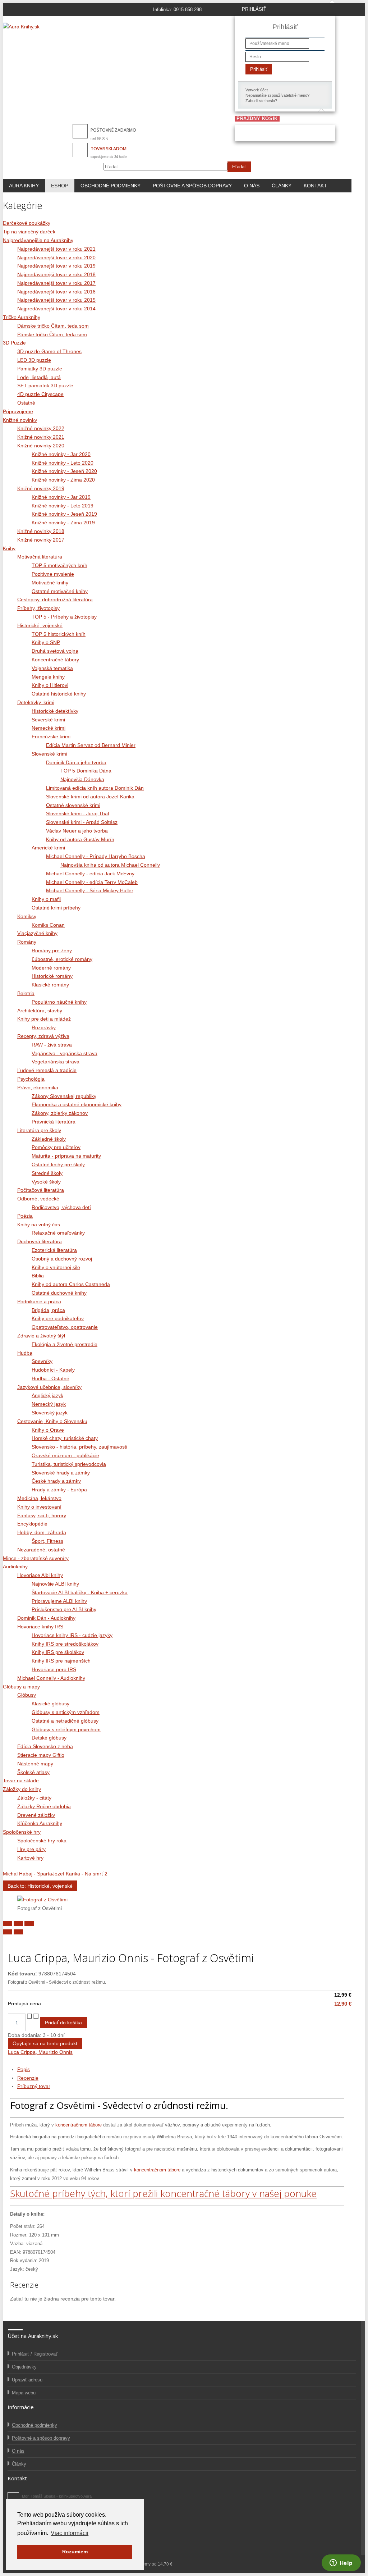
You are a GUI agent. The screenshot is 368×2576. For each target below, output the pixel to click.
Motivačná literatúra (40, 557)
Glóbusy (27, 1695)
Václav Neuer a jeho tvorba (77, 831)
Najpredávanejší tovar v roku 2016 (56, 292)
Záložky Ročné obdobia (44, 1806)
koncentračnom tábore (79, 2125)
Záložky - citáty (34, 1798)
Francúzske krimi (51, 737)
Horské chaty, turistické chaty (65, 1438)
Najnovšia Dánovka (82, 779)
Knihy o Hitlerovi (50, 685)
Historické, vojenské (40, 625)
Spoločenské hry (22, 1832)
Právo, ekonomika (38, 1088)
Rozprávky (44, 1027)
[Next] (18, 1932)
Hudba (25, 1353)
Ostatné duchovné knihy (59, 1293)
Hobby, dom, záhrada (42, 1532)
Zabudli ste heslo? (261, 101)
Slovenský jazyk (50, 1413)
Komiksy (27, 916)
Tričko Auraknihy (22, 317)
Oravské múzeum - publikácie (65, 1455)
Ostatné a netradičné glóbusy (65, 1721)
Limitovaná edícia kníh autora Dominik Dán (95, 788)
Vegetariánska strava (56, 1062)
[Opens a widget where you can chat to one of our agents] (341, 2563)
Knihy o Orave (48, 1430)
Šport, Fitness (47, 1541)
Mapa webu (24, 2393)
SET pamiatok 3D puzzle (45, 386)
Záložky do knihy (22, 1789)
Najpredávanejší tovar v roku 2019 (56, 266)
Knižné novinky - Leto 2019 (63, 506)
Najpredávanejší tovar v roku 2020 (56, 257)
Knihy (9, 548)
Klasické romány (50, 985)
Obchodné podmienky (111, 186)
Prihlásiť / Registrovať (35, 2354)
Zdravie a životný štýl (41, 1336)
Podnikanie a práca (39, 1301)
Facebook (13, 2498)
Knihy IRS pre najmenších (61, 1661)
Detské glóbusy (49, 1738)
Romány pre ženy (52, 950)
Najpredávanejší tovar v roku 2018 (56, 274)
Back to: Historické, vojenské (40, 1886)
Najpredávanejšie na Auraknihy (38, 240)
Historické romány (52, 976)
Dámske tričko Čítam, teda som (53, 326)
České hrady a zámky (56, 1481)
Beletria (26, 993)
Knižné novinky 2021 (41, 437)
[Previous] (8, 1932)
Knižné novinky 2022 (41, 428)
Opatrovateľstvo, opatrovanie (65, 1327)
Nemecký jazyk (49, 1404)
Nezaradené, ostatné (41, 1550)
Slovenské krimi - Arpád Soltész (82, 822)
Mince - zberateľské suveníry (36, 1558)
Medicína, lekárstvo (39, 1498)
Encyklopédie (32, 1524)
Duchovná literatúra (40, 1241)
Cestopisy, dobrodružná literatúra (55, 599)
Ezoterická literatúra (54, 1250)
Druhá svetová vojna (55, 651)
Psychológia (31, 1079)
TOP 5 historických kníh (59, 634)
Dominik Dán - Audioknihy (46, 1618)
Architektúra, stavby (40, 1011)
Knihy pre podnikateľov (58, 1318)
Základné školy (49, 1139)
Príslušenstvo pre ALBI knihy (64, 1609)
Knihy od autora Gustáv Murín (80, 839)
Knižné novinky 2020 (41, 446)
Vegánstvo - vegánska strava (65, 1053)
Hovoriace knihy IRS (40, 1627)
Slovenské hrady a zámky (61, 1473)
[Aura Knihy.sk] (21, 27)
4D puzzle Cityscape (40, 394)
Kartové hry (30, 1858)
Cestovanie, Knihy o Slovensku (52, 1421)
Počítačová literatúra (41, 1190)
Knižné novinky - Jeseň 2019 (64, 514)
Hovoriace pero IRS (54, 1669)
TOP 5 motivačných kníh (59, 565)
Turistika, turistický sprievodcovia (69, 1464)
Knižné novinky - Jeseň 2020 (64, 471)
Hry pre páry (31, 1849)
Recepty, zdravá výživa (43, 1036)
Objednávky (24, 2367)
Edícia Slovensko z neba (45, 1746)
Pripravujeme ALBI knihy (59, 1601)
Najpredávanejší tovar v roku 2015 (56, 300)
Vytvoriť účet (257, 90)
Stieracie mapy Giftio (41, 1755)
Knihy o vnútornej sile (56, 1267)
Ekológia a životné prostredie (65, 1344)
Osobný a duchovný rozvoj (62, 1259)
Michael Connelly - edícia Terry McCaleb (92, 882)
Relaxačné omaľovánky (58, 1233)
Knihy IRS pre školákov (58, 1652)
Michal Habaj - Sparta (27, 1874)
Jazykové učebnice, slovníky (49, 1387)
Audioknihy (15, 1567)
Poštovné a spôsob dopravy (192, 186)
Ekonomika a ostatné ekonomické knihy (77, 1104)
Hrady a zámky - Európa (59, 1490)
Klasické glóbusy (50, 1704)
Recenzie (28, 2078)
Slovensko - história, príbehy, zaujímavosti (79, 1447)
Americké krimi (48, 848)
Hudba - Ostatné (50, 1378)
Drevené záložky (36, 1815)
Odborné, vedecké (38, 1199)
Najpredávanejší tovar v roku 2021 (56, 249)
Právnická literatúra (54, 1122)
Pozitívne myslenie (53, 574)
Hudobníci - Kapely (53, 1370)
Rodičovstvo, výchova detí (61, 1207)
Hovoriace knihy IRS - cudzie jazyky (72, 1635)
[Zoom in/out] (29, 1924)
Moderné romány (51, 968)
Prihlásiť (259, 69)
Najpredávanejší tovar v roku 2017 (56, 283)
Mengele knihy (48, 677)
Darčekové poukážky (27, 223)
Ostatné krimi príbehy (56, 908)
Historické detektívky (55, 711)
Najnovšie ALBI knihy (55, 1584)
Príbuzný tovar (34, 2086)
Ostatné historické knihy (59, 694)
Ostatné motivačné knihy (60, 591)
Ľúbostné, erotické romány (62, 959)
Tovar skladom (109, 149)
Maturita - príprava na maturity (66, 1156)
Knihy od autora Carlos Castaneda (71, 1284)
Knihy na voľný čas (39, 1225)
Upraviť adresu (27, 2380)
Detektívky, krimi (36, 702)
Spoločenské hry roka (42, 1841)
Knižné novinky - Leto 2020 (63, 463)
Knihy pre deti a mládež (44, 1019)
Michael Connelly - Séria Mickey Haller (90, 890)
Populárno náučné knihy (59, 1002)
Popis (24, 2069)
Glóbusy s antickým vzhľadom (66, 1712)
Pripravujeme (18, 411)
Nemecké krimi (49, 728)
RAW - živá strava (52, 1045)
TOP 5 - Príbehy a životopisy (64, 617)
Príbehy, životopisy (38, 608)
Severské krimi (48, 720)
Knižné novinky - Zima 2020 (63, 480)
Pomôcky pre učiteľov (56, 1147)
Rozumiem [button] (75, 2552)
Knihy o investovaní (39, 1507)
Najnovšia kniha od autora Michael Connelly (110, 865)
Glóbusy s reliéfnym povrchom (66, 1729)
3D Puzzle (14, 343)
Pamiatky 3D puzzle (40, 369)
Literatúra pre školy (39, 1130)
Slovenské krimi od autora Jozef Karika (90, 797)
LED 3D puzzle (34, 360)
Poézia (25, 1216)
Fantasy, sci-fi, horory (42, 1515)
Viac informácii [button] (70, 2533)
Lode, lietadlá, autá (39, 377)
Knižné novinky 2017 (41, 540)
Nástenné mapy (35, 1764)
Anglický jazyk (47, 1395)
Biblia (38, 1276)
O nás (252, 186)
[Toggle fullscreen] (18, 1924)
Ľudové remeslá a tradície (47, 1070)
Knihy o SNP (46, 642)
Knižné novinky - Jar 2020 (61, 454)
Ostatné (26, 403)
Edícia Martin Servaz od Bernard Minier (91, 745)
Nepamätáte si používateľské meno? (277, 95)
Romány (27, 942)
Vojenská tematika (52, 668)
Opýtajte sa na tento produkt (45, 2043)
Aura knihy (24, 186)
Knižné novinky (20, 420)
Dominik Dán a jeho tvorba (76, 762)
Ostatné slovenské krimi (73, 805)
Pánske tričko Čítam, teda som (52, 334)
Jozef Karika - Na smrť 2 (80, 1874)
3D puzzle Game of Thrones (49, 351)
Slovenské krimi (49, 754)
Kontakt (315, 186)
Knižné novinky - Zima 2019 (63, 523)
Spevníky (42, 1361)
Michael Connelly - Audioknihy (51, 1678)
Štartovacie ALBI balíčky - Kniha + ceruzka (80, 1592)
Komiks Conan (48, 925)
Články (282, 186)
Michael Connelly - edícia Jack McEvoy (90, 874)
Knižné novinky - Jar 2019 (61, 497)
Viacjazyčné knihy (37, 933)
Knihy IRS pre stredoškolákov (65, 1644)
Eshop (60, 186)
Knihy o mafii (46, 899)
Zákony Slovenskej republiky (64, 1096)
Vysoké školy (46, 1182)
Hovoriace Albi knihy (40, 1575)
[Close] (8, 1924)
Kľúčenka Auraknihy (40, 1823)
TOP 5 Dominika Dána (86, 771)
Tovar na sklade (21, 1781)
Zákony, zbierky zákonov (60, 1113)
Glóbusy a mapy (21, 1687)
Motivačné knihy (50, 583)
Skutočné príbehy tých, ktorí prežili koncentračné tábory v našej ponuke (163, 2193)
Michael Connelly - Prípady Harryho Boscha (96, 856)
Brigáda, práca (48, 1310)
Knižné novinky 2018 (41, 531)
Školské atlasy (33, 1772)
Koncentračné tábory (55, 660)
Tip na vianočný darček (29, 232)
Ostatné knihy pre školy (58, 1164)
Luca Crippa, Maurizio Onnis (40, 2052)
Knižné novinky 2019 (41, 488)
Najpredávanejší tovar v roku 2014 (56, 309)
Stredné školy (47, 1173)
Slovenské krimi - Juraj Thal (77, 813)
